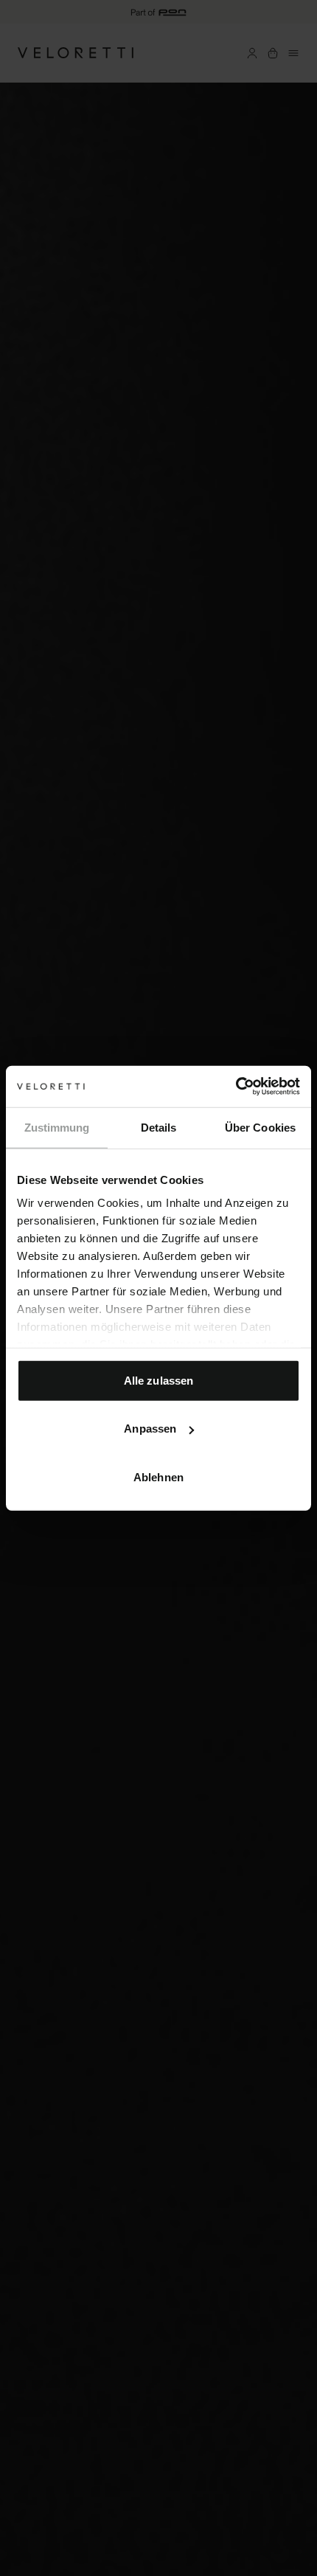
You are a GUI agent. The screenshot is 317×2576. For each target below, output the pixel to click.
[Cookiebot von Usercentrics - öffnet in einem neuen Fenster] (236, 1087)
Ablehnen (158, 1476)
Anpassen (150, 1429)
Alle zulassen (158, 1380)
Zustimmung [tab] (57, 1127)
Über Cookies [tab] (260, 1127)
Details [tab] (159, 1127)
